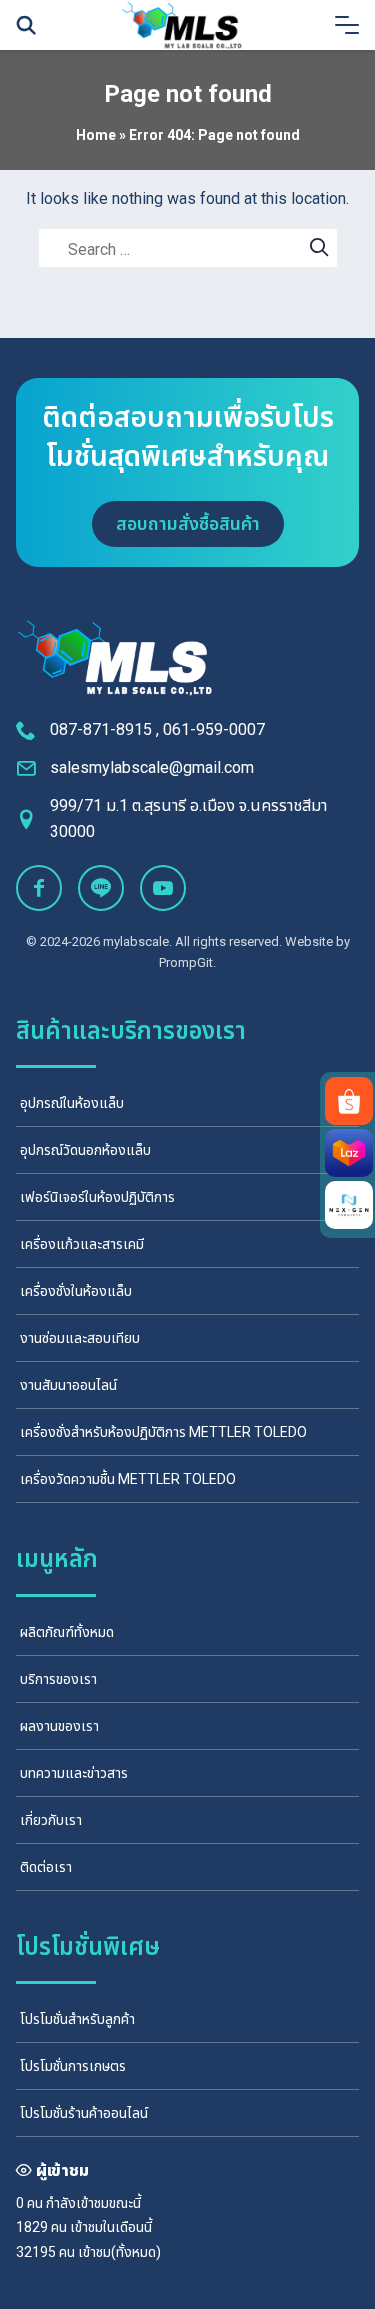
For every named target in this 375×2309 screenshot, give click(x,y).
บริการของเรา (58, 1679)
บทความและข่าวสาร (74, 1773)
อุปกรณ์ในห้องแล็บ (72, 1103)
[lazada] (349, 1153)
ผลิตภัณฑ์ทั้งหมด (67, 1632)
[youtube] (163, 888)
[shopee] (349, 1101)
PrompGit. (187, 962)
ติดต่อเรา (46, 1867)
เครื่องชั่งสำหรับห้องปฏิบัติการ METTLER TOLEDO (163, 1432)
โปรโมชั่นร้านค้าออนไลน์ (84, 2113)
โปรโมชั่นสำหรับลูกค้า (77, 2019)
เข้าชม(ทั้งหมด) (119, 2252)
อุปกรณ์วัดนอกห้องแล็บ (85, 1150)
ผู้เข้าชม (62, 2170)
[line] (101, 888)
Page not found (188, 94)
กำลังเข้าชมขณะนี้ (93, 2203)
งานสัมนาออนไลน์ (68, 1385)
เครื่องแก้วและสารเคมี (82, 1244)
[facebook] (39, 888)
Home (96, 135)
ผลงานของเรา (59, 1726)
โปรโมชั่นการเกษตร (73, 2066)
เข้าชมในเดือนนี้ (111, 2227)
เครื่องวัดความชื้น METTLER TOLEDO (128, 1479)
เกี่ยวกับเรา (51, 1820)
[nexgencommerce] (349, 1205)
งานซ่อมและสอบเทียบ (80, 1338)
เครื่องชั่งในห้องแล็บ (76, 1291)
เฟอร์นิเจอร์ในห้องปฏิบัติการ (97, 1197)
